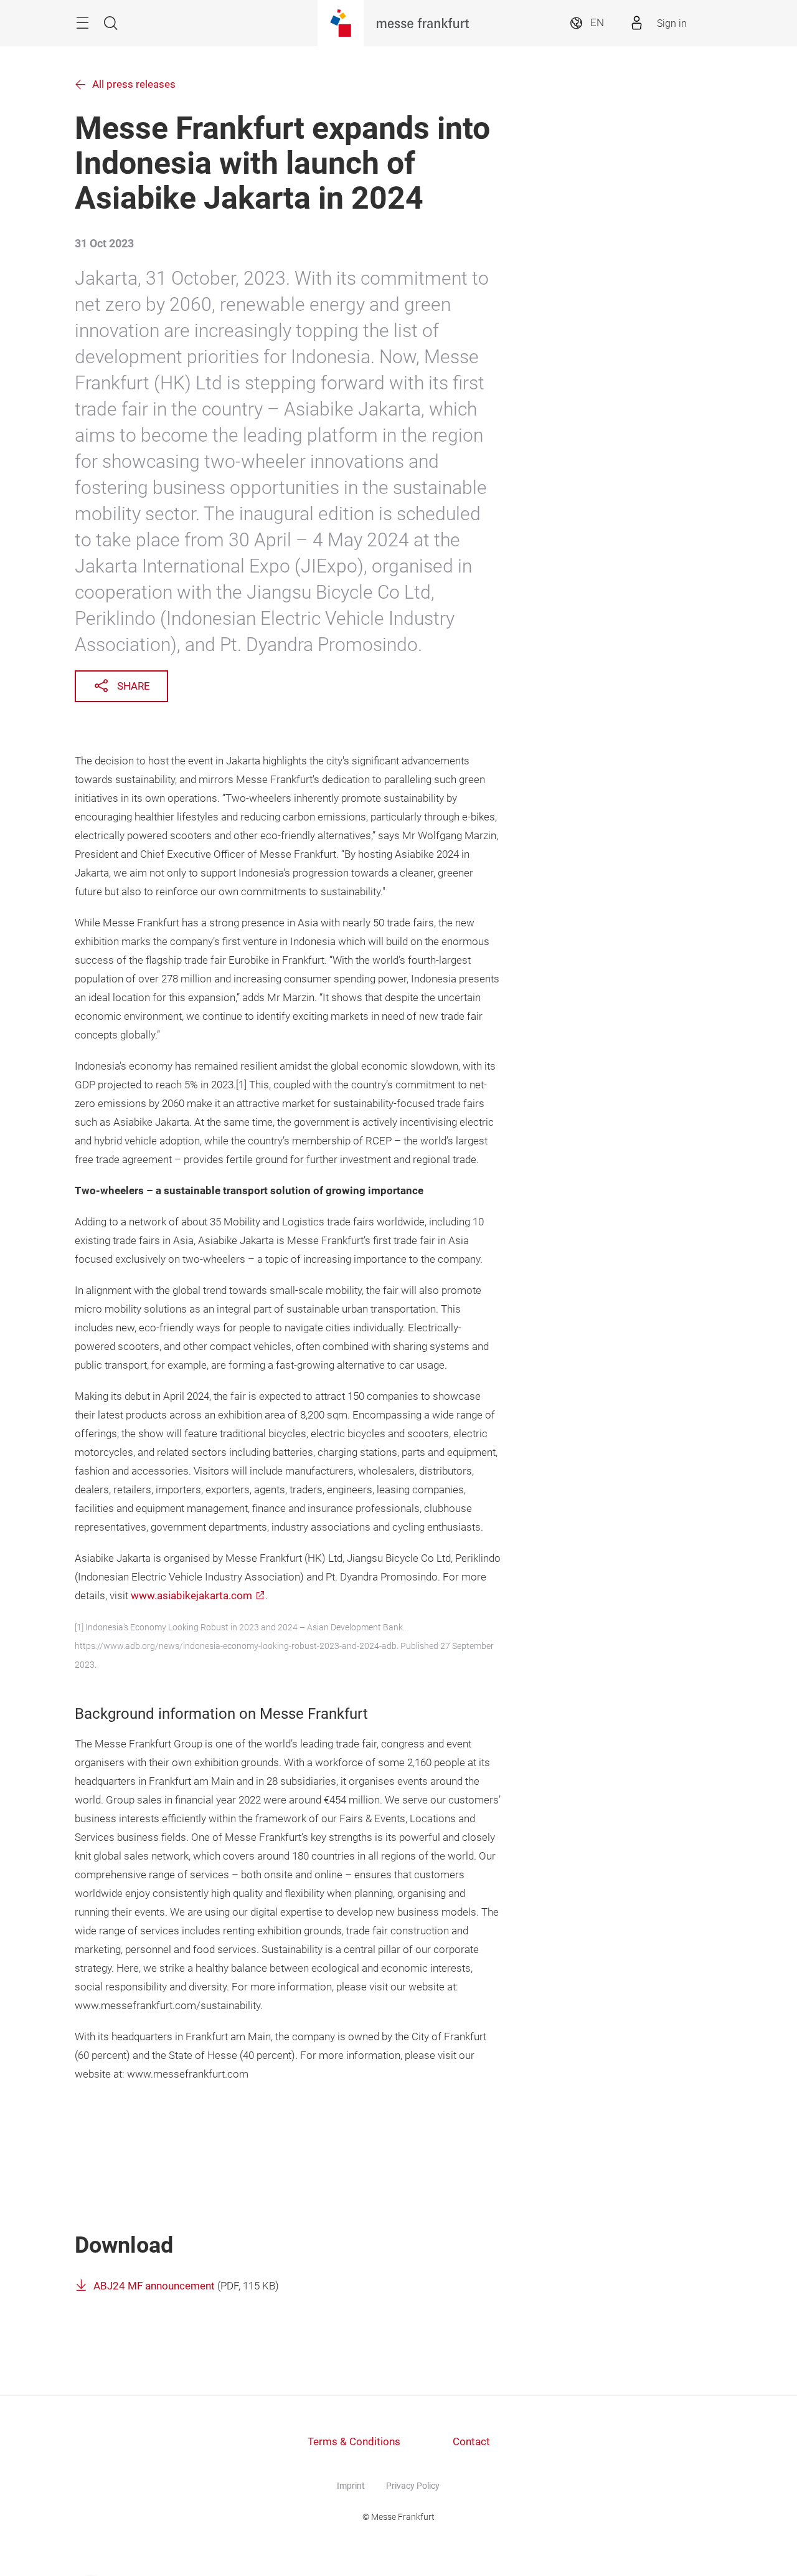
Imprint (351, 2486)
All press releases (134, 84)
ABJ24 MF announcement (154, 2286)
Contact (471, 2442)
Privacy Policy (413, 2486)
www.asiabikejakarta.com (191, 1596)
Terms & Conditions (354, 2442)
